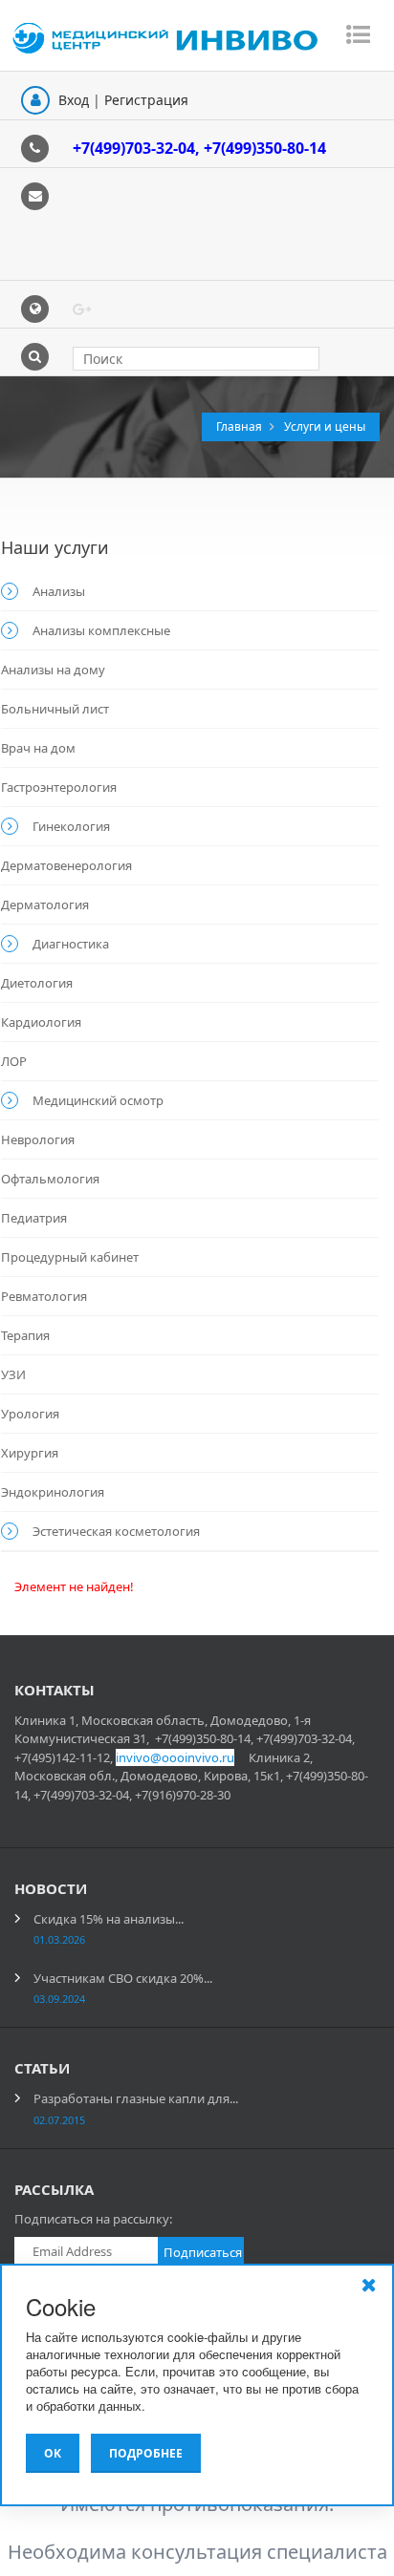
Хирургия (30, 1453)
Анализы (59, 591)
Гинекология (71, 826)
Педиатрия (34, 1218)
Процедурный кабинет (70, 1257)
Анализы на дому (53, 670)
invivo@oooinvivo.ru (175, 1757)
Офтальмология (50, 1179)
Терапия (25, 1335)
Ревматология (44, 1296)
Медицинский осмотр (98, 1100)
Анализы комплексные (101, 630)
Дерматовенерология (66, 865)
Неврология (38, 1139)
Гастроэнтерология (59, 787)
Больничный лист (55, 709)
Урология (30, 1414)
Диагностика (71, 944)
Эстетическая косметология (116, 1531)
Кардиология (41, 1022)
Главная (241, 426)
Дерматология (45, 905)
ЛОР (14, 1061)
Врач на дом (38, 748)
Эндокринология (53, 1492)
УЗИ (13, 1374)
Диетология (37, 983)
